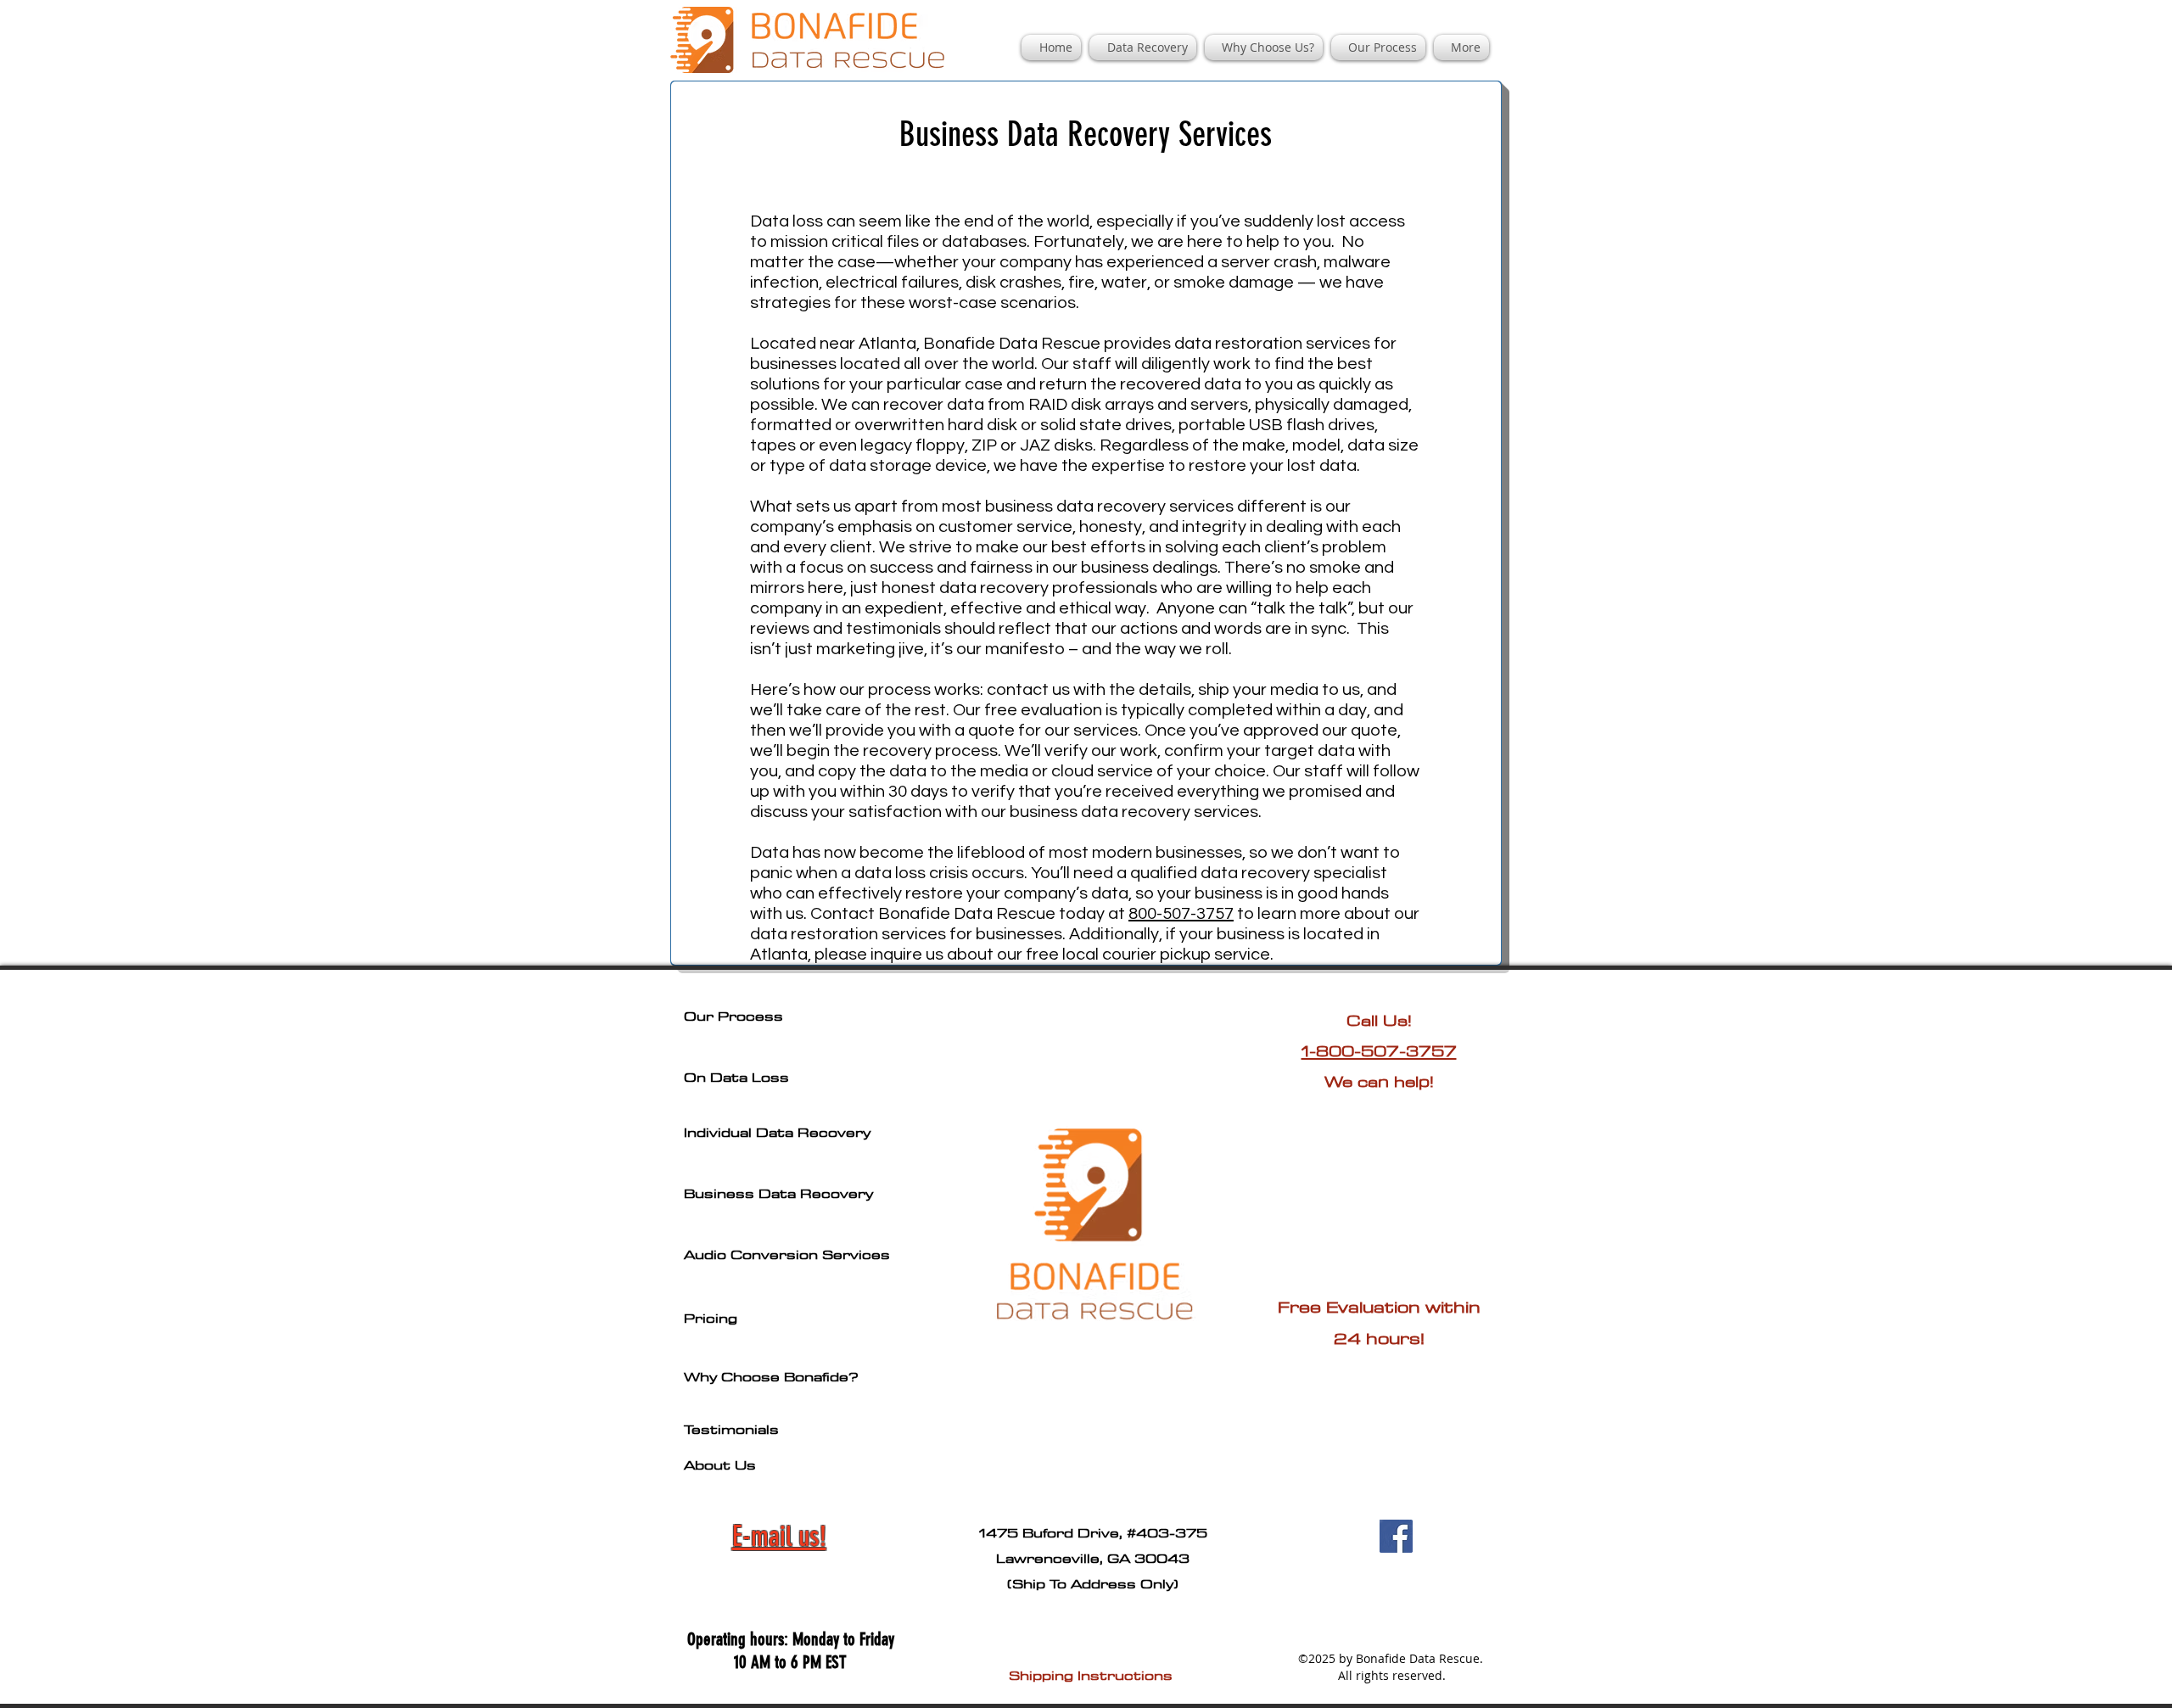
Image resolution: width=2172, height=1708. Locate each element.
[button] (1143, 48)
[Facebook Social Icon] (1396, 1536)
